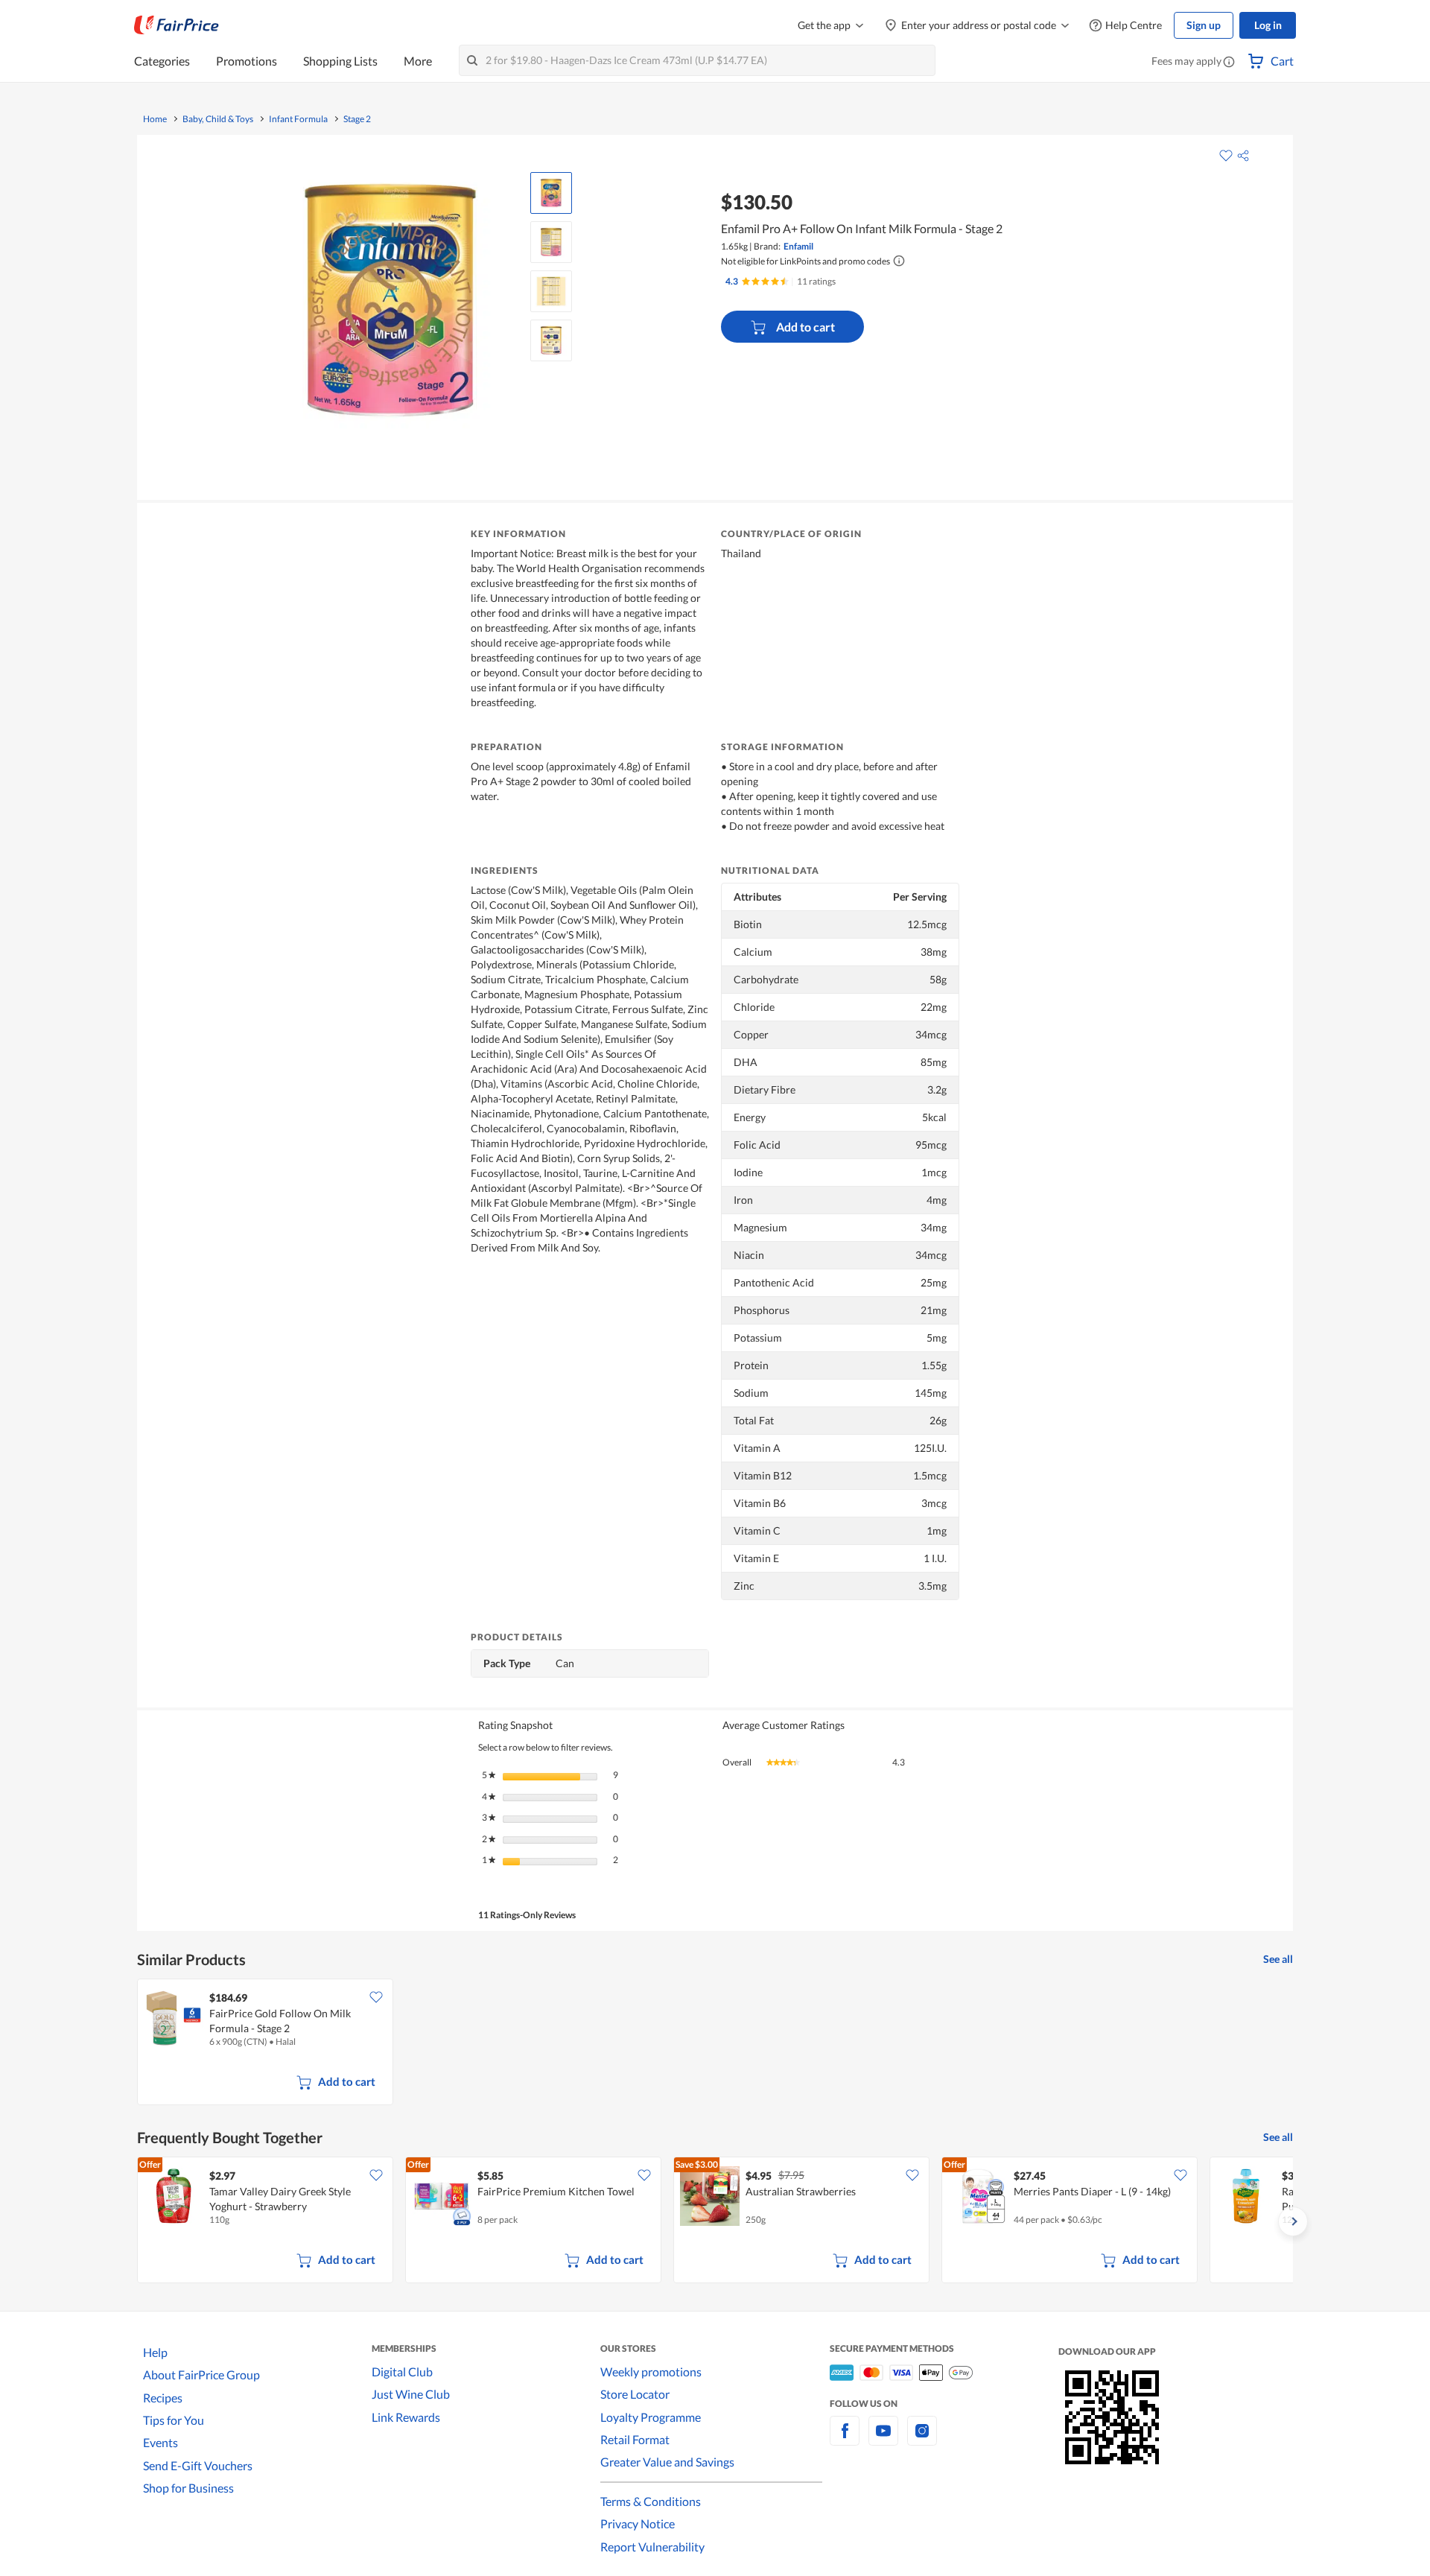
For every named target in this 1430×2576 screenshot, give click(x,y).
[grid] (715, 2043)
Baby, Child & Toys (218, 119)
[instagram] (922, 2439)
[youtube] (883, 2439)
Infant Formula (298, 119)
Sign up (1204, 25)
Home (155, 119)
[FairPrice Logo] (177, 25)
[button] (1229, 63)
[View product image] (551, 193)
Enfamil (798, 246)
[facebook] (845, 2439)
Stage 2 (357, 119)
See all (1278, 1959)
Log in (1268, 25)
